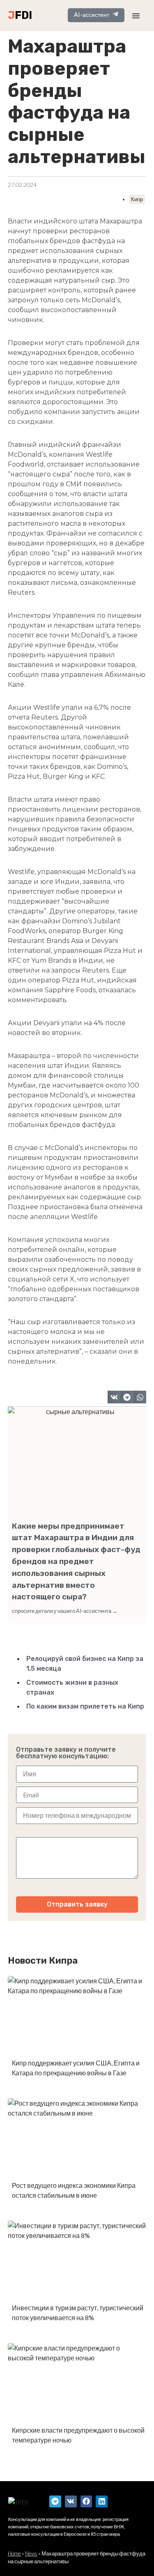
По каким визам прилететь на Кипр (85, 1706)
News (31, 2553)
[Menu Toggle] (136, 16)
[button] (114, 1397)
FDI (23, 15)
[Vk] (71, 2501)
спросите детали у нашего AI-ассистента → (65, 1611)
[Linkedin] (102, 2501)
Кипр (137, 199)
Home (14, 2553)
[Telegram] (55, 2501)
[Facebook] (86, 2501)
